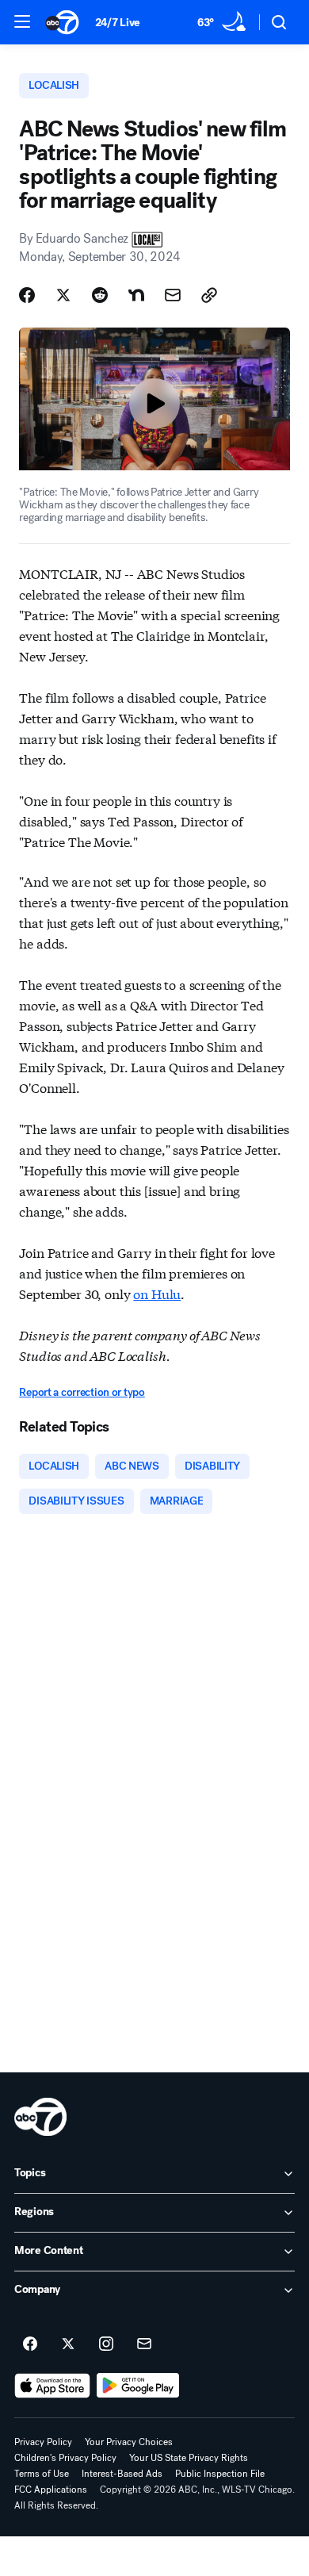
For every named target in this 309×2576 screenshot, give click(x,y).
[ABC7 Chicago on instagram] (106, 2344)
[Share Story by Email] (173, 295)
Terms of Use (42, 2474)
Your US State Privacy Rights (189, 2458)
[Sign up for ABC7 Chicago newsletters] (144, 2344)
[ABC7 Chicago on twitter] (68, 2344)
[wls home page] (40, 2117)
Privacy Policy (43, 2442)
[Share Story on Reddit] (100, 295)
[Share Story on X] (63, 295)
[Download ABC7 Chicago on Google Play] (138, 2386)
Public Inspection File (220, 2474)
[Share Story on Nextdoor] (136, 295)
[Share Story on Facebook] (27, 295)
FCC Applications (51, 2490)
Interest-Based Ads (122, 2474)
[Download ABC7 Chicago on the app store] (52, 2386)
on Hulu (157, 1293)
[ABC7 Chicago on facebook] (30, 2344)
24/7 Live (118, 23)
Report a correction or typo (82, 1392)
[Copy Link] (209, 295)
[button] (22, 21)
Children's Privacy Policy (65, 2458)
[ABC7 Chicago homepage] (62, 22)
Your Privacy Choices (129, 2442)
